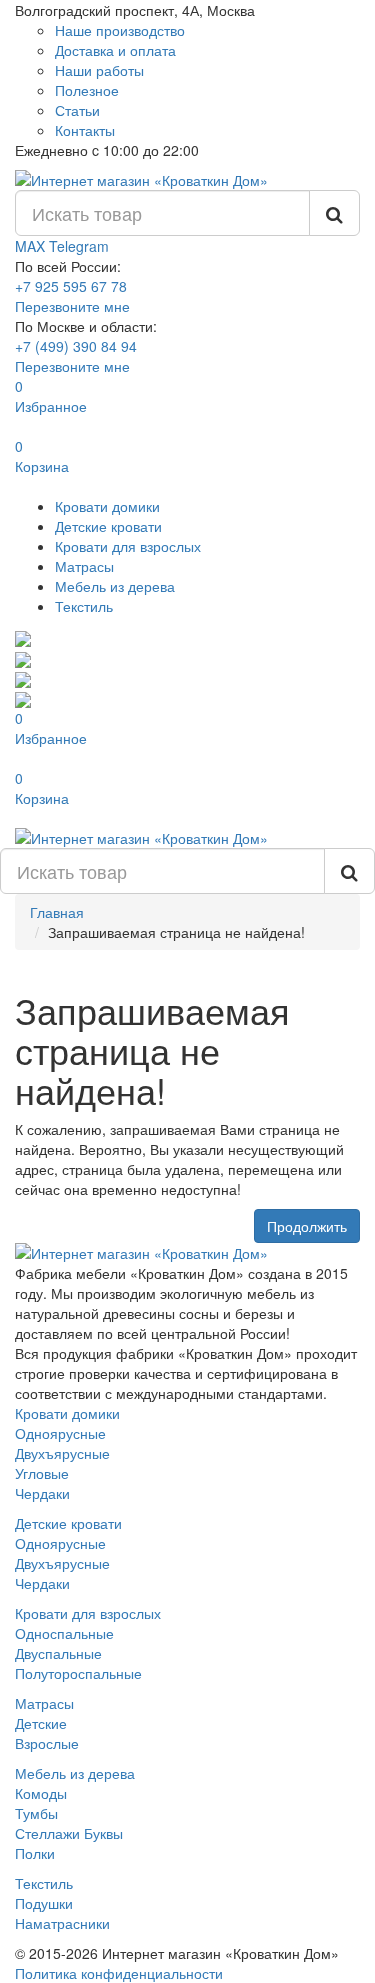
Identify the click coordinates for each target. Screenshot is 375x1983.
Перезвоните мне (72, 306)
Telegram (79, 246)
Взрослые (47, 1743)
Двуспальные (58, 1653)
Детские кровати (108, 526)
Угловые (42, 1473)
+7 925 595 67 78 (71, 286)
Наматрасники (62, 1923)
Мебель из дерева (115, 586)
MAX (32, 246)
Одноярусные (60, 1433)
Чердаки (42, 1493)
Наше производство (120, 30)
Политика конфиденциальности (119, 1973)
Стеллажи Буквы (69, 1833)
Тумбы (36, 1813)
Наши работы (99, 70)
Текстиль (84, 606)
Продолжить (307, 1226)
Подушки (44, 1903)
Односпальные (64, 1633)
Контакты (85, 130)
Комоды (41, 1793)
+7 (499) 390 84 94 (76, 346)
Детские (41, 1723)
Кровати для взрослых (128, 546)
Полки (35, 1853)
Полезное (87, 90)
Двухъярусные (62, 1453)
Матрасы (84, 566)
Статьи (77, 110)
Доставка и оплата (115, 50)
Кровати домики (107, 506)
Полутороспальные (78, 1673)
